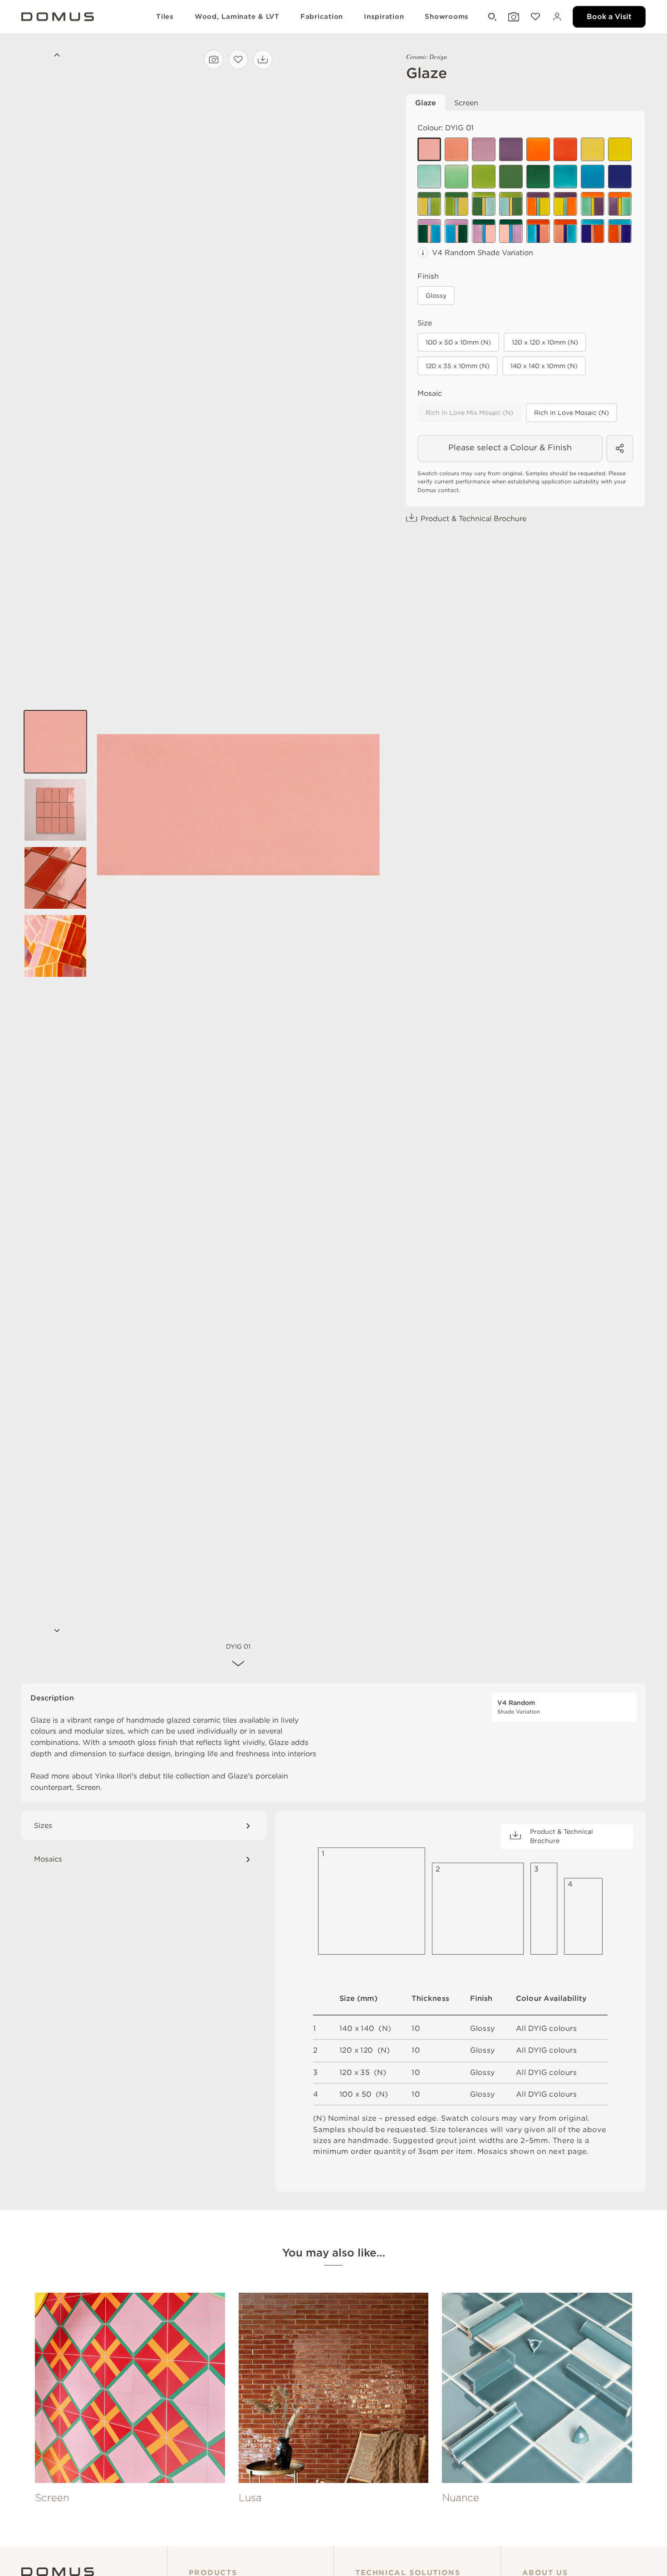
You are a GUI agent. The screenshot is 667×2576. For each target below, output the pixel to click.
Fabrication (322, 17)
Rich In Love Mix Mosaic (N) (469, 413)
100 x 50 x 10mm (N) (458, 342)
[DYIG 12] (538, 177)
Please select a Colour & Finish (510, 447)
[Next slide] (55, 1631)
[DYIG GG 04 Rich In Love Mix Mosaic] (511, 204)
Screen (466, 103)
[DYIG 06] (429, 177)
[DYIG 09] (593, 177)
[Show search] (491, 17)
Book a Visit (609, 17)
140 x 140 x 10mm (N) (544, 366)
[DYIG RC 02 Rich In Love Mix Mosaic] (456, 231)
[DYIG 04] (511, 149)
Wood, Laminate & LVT (237, 17)
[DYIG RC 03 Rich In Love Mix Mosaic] (484, 231)
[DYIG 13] (620, 149)
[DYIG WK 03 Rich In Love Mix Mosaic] (593, 231)
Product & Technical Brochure (473, 519)
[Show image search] (513, 17)
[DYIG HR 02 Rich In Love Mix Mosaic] (565, 204)
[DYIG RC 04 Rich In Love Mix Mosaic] (511, 231)
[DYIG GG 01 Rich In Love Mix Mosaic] (429, 204)
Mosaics (48, 1859)
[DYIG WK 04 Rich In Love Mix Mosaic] (620, 231)
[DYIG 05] (593, 149)
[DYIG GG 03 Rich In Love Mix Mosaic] (484, 204)
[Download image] (263, 59)
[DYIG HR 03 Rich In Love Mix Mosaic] (593, 204)
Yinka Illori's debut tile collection (152, 1776)
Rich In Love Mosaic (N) (571, 413)
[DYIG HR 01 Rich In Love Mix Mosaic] (538, 204)
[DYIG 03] (456, 149)
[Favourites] (535, 17)
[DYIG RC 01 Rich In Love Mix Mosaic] (429, 231)
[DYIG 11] (511, 177)
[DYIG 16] (620, 177)
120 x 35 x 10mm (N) (458, 366)
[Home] (58, 2572)
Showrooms (447, 17)
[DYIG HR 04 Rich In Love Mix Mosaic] (620, 204)
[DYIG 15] (565, 149)
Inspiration (384, 17)
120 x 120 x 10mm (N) (545, 342)
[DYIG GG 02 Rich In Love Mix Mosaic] (456, 204)
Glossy (436, 296)
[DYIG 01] (429, 149)
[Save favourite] (238, 59)
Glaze (426, 103)
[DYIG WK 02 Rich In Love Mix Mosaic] (565, 231)
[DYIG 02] (484, 149)
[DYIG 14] (538, 149)
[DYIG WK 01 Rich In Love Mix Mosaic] (538, 231)
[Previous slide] (55, 56)
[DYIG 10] (484, 177)
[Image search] (214, 59)
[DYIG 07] (456, 177)
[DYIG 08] (565, 177)
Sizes (43, 1825)
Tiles (165, 17)
